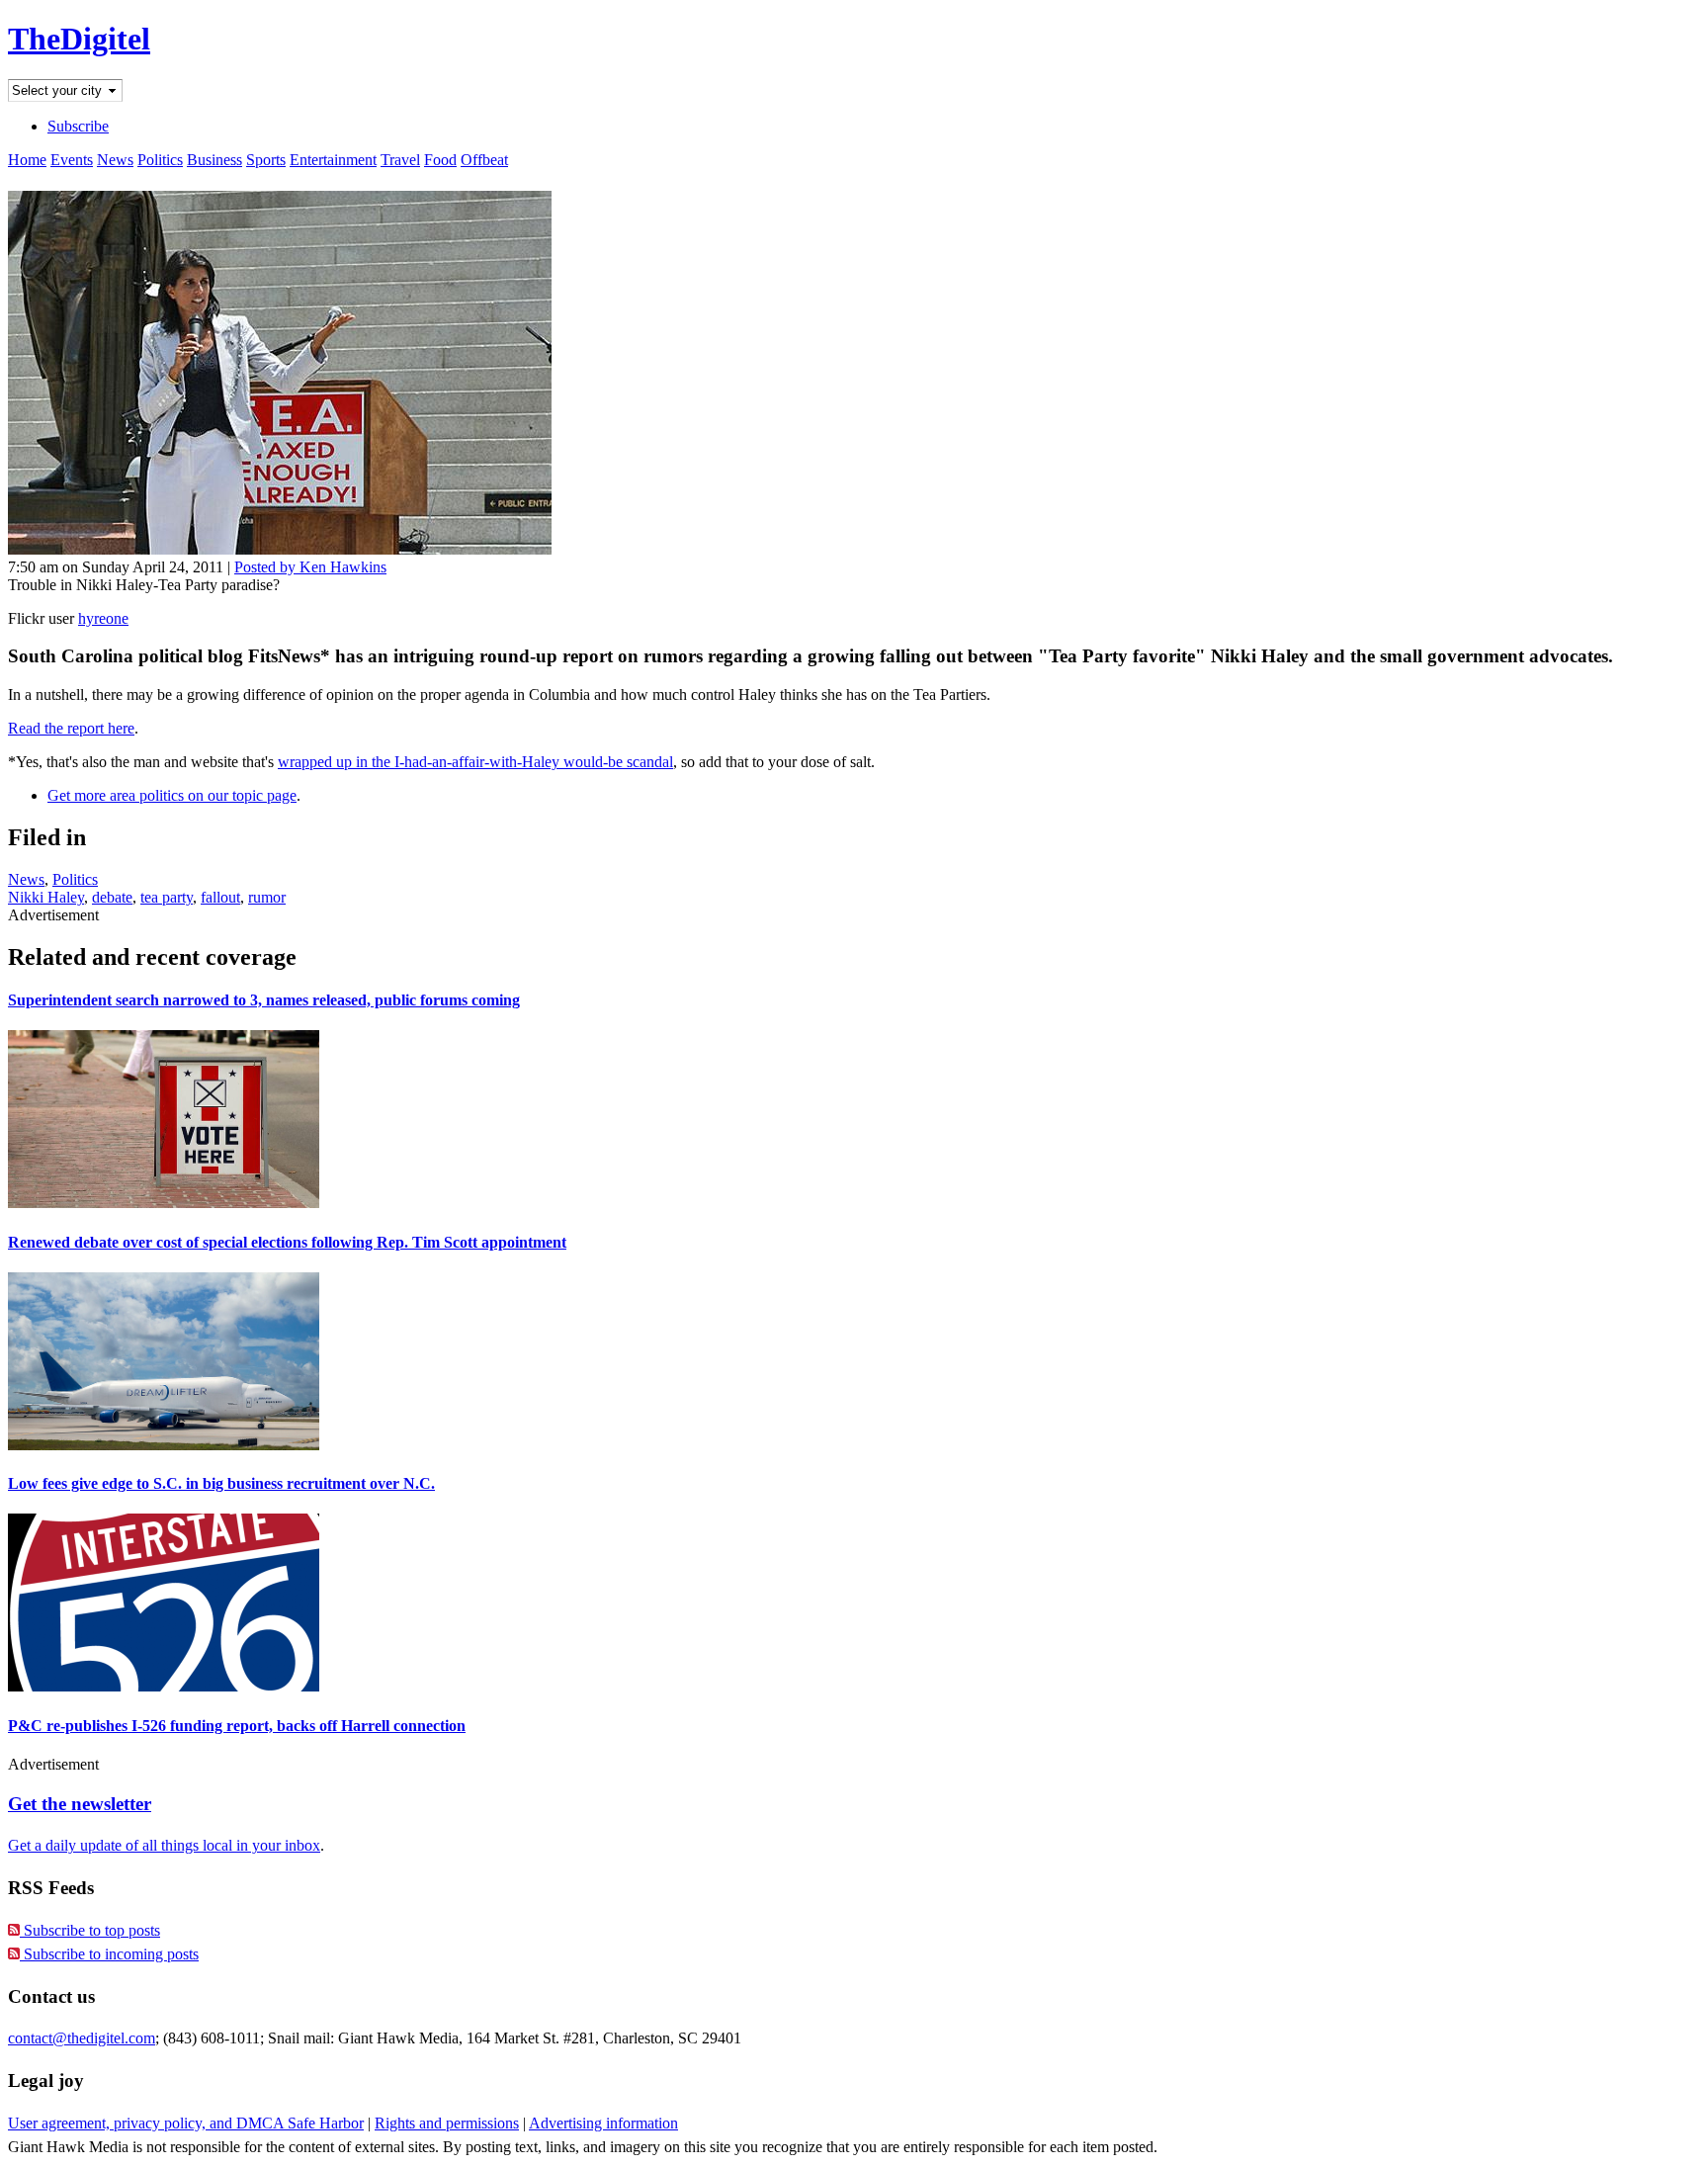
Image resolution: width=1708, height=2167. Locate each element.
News (115, 160)
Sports (266, 160)
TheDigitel (79, 39)
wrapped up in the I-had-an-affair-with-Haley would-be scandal (475, 762)
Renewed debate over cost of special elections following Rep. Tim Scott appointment (287, 1242)
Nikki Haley (46, 897)
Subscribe (78, 126)
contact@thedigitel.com (82, 2038)
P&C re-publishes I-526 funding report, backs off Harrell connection (237, 1726)
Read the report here (71, 728)
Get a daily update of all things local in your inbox (164, 1845)
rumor (267, 897)
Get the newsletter (80, 1804)
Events (72, 160)
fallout (220, 897)
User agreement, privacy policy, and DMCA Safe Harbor (186, 2123)
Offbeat (484, 160)
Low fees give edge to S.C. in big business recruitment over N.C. (221, 1483)
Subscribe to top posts (90, 1930)
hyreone (103, 618)
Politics (160, 160)
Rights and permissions (447, 2123)
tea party (167, 897)
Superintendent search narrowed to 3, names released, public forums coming (264, 1000)
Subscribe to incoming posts (109, 1954)
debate (112, 897)
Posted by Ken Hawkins (310, 567)
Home (27, 160)
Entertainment (333, 160)
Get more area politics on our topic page (172, 795)
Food (440, 160)
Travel (400, 160)
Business (214, 160)
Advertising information (603, 2123)
